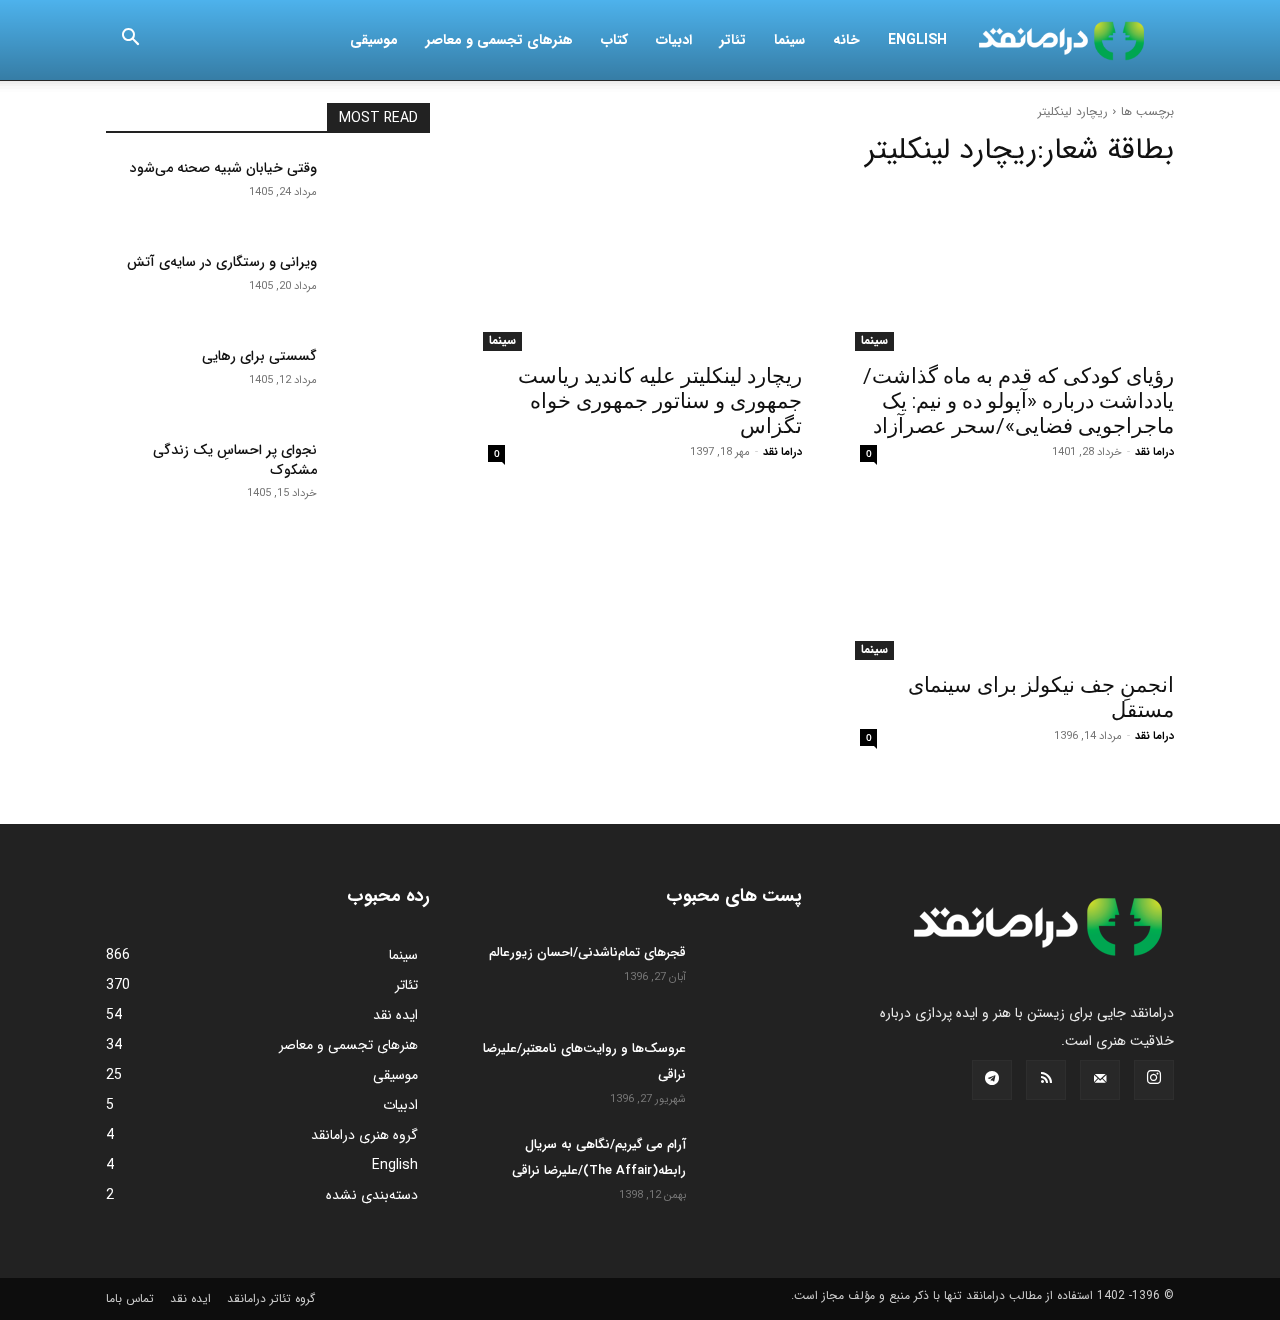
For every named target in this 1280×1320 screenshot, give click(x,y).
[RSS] (1046, 1080)
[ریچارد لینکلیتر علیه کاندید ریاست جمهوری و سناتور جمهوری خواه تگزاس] (640, 270)
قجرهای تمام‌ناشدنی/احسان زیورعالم (587, 952)
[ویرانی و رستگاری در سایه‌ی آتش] (381, 287)
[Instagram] (1154, 1080)
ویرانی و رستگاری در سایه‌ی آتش (222, 262)
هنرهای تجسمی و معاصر (499, 40)
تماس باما (130, 1298)
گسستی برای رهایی (259, 356)
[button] (130, 41)
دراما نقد (1154, 452)
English (917, 40)
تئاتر (733, 40)
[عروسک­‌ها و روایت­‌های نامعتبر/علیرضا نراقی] (752, 1071)
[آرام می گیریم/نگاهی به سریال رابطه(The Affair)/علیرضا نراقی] (752, 1167)
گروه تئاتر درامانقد (271, 1298)
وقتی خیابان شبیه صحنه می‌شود (223, 168)
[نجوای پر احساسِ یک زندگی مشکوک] (381, 475)
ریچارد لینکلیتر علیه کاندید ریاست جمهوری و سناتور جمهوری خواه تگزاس (660, 401)
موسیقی (374, 40)
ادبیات (674, 40)
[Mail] (1100, 1080)
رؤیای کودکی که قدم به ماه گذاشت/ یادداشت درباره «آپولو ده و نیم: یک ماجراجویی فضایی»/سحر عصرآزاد (1018, 401)
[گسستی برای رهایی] (381, 381)
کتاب (614, 40)
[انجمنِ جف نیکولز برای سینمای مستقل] (1012, 579)
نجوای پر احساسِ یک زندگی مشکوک (235, 460)
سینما (789, 40)
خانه (846, 40)
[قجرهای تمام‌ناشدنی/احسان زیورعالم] (752, 975)
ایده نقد (190, 1298)
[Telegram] (992, 1080)
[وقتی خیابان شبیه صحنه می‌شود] (381, 193)
